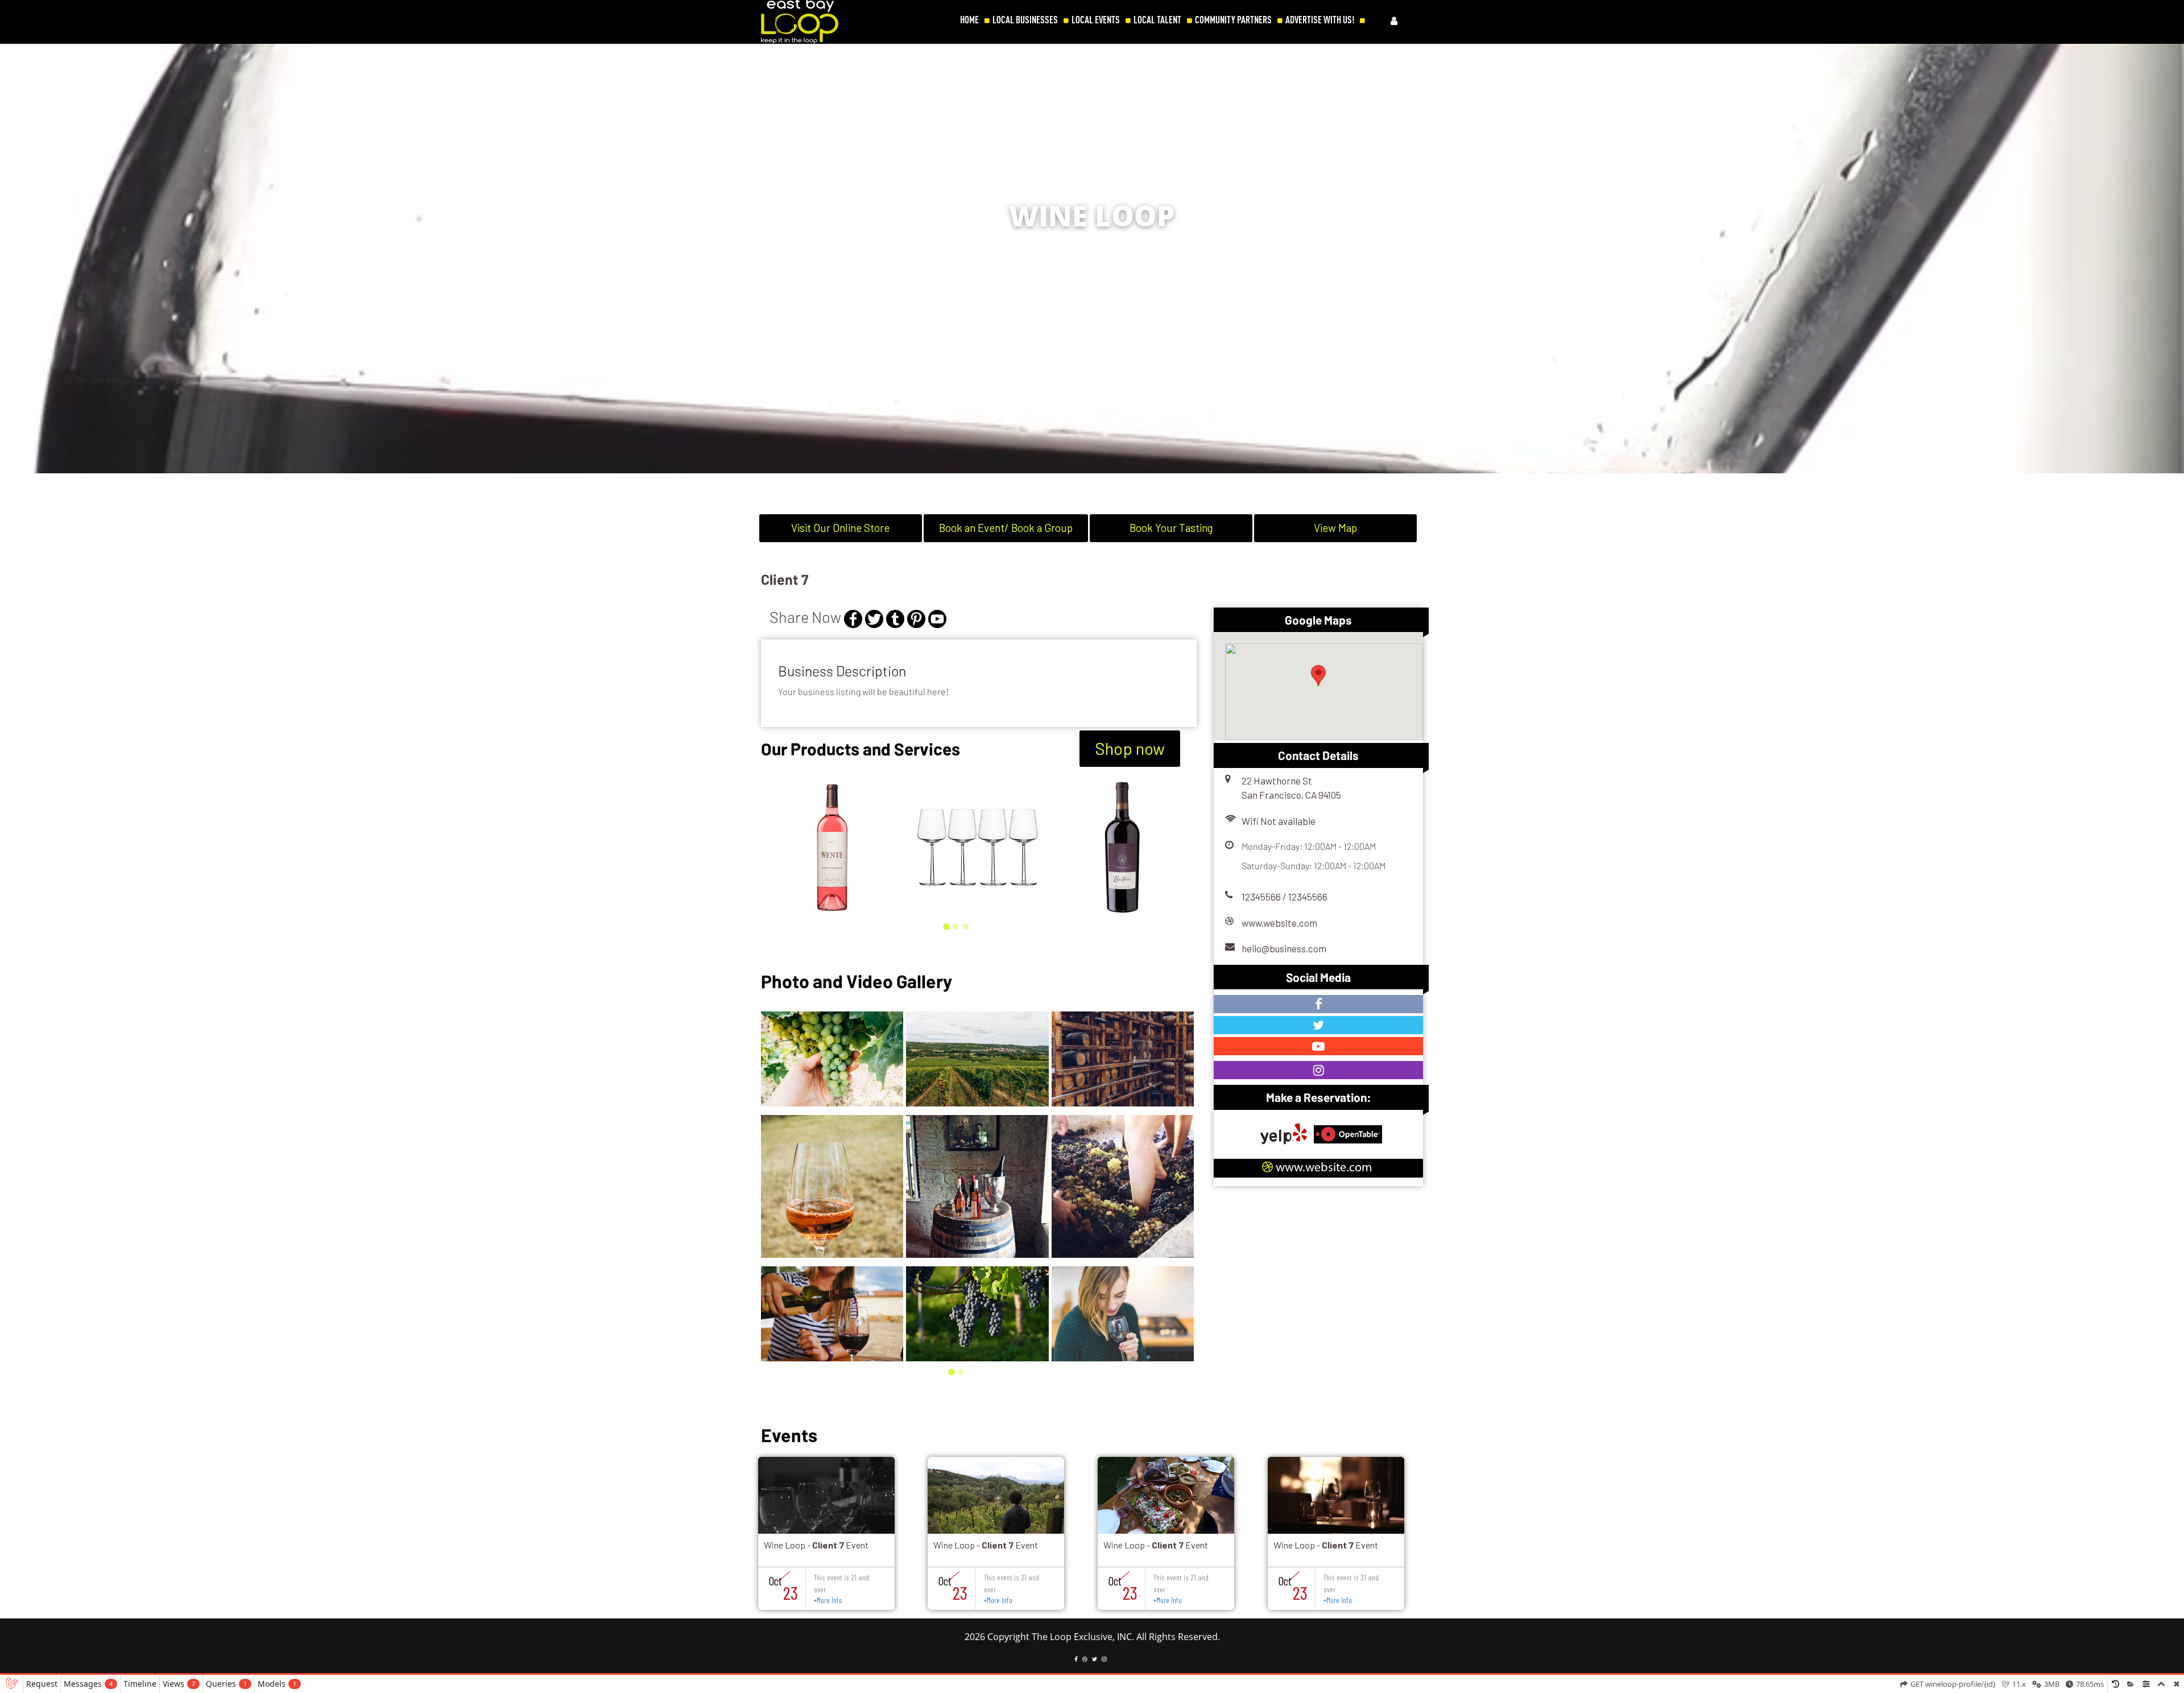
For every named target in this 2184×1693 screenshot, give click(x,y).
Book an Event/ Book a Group (1006, 528)
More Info (828, 1600)
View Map (1335, 528)
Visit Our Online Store (840, 528)
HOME (969, 20)
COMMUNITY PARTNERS (1233, 20)
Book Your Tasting (1171, 528)
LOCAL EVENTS (1096, 20)
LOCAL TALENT (1157, 20)
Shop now (1130, 748)
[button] (2169, 266)
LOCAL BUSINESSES (1025, 20)
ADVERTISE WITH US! (1320, 20)
